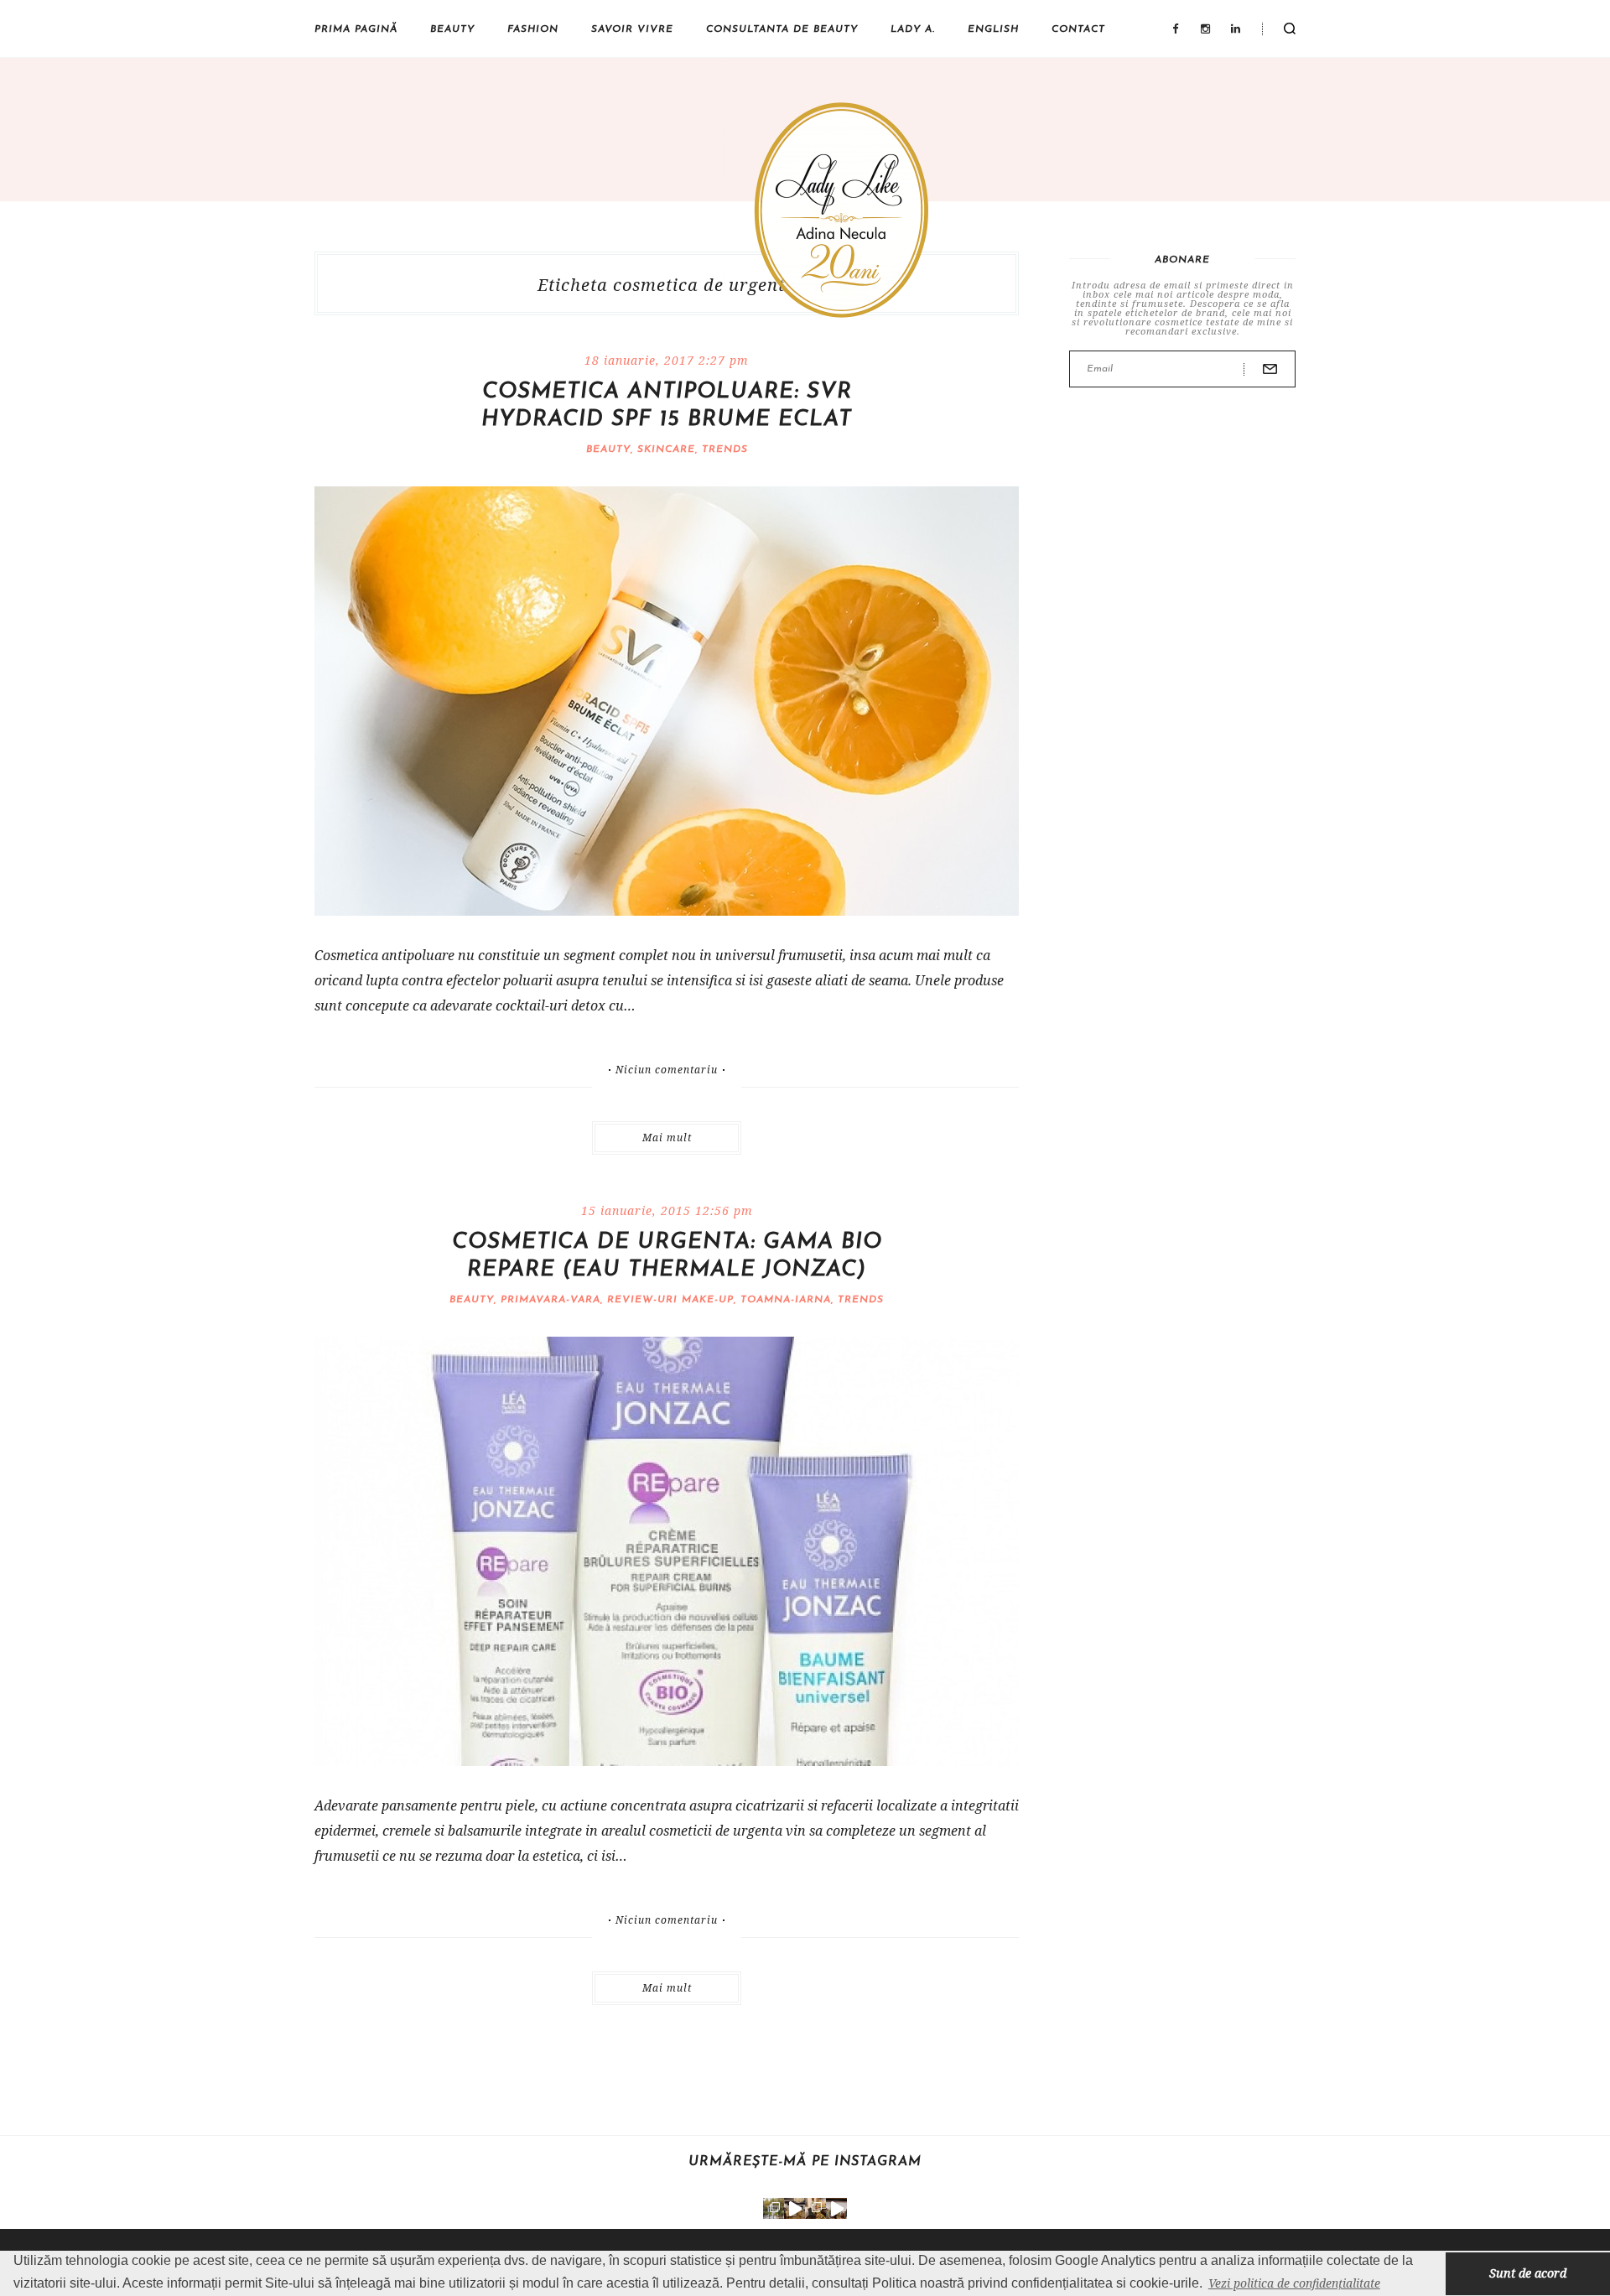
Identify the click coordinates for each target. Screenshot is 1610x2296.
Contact (1078, 29)
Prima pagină (356, 29)
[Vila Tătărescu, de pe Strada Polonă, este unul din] (836, 2208)
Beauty (452, 29)
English (993, 29)
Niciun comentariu (667, 1070)
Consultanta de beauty (782, 29)
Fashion (533, 29)
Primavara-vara (551, 1300)
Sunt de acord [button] (1528, 2273)
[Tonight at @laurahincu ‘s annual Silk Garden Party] (774, 2208)
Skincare (666, 449)
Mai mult (667, 1138)
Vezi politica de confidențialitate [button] (1294, 2283)
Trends (725, 449)
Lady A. (913, 29)
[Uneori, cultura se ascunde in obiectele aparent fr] (815, 2208)
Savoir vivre (632, 29)
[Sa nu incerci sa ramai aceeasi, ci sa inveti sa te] (795, 2208)
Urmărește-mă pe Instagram (805, 2162)
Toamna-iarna (786, 1300)
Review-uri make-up (670, 1300)
